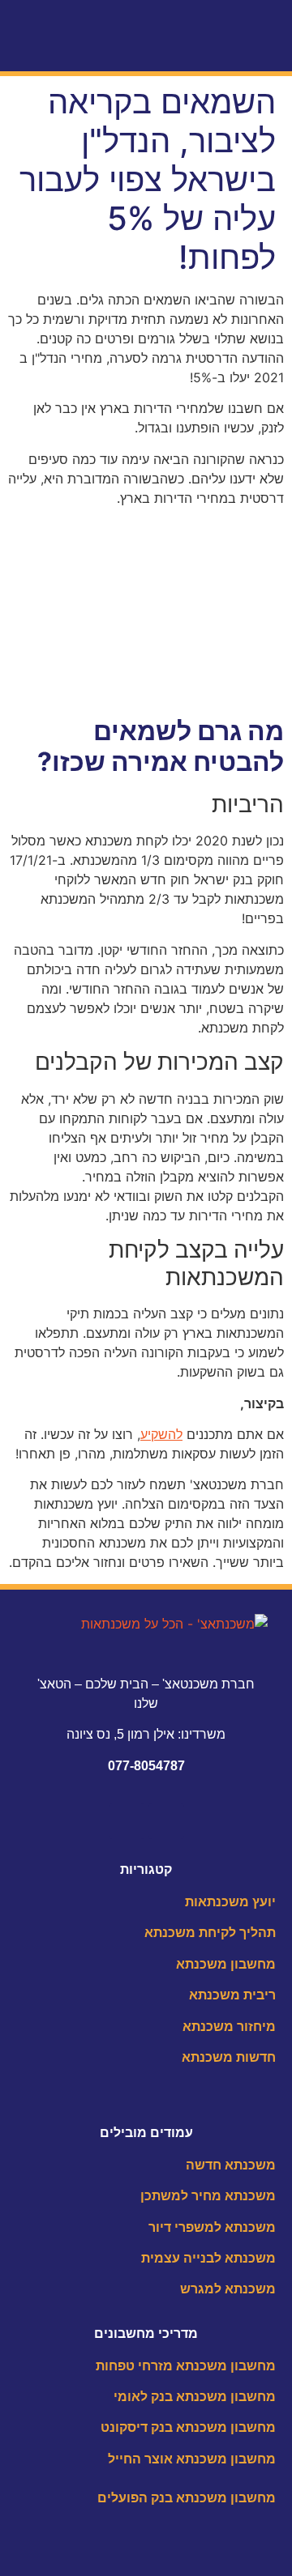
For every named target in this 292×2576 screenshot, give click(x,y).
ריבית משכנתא (232, 1995)
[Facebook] (166, 1821)
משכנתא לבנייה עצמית (208, 2258)
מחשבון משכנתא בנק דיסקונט (188, 2427)
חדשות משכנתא (229, 2057)
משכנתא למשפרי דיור (212, 2227)
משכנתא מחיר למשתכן (208, 2196)
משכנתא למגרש (228, 2289)
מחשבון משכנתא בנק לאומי (195, 2397)
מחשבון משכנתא (226, 1964)
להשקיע (161, 1434)
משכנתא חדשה (231, 2165)
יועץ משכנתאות (230, 1902)
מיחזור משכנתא (229, 2027)
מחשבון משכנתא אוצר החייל (192, 2459)
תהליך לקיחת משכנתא (210, 1933)
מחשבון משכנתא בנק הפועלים (187, 2498)
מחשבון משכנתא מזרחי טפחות (186, 2366)
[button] (269, 43)
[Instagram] (127, 1821)
